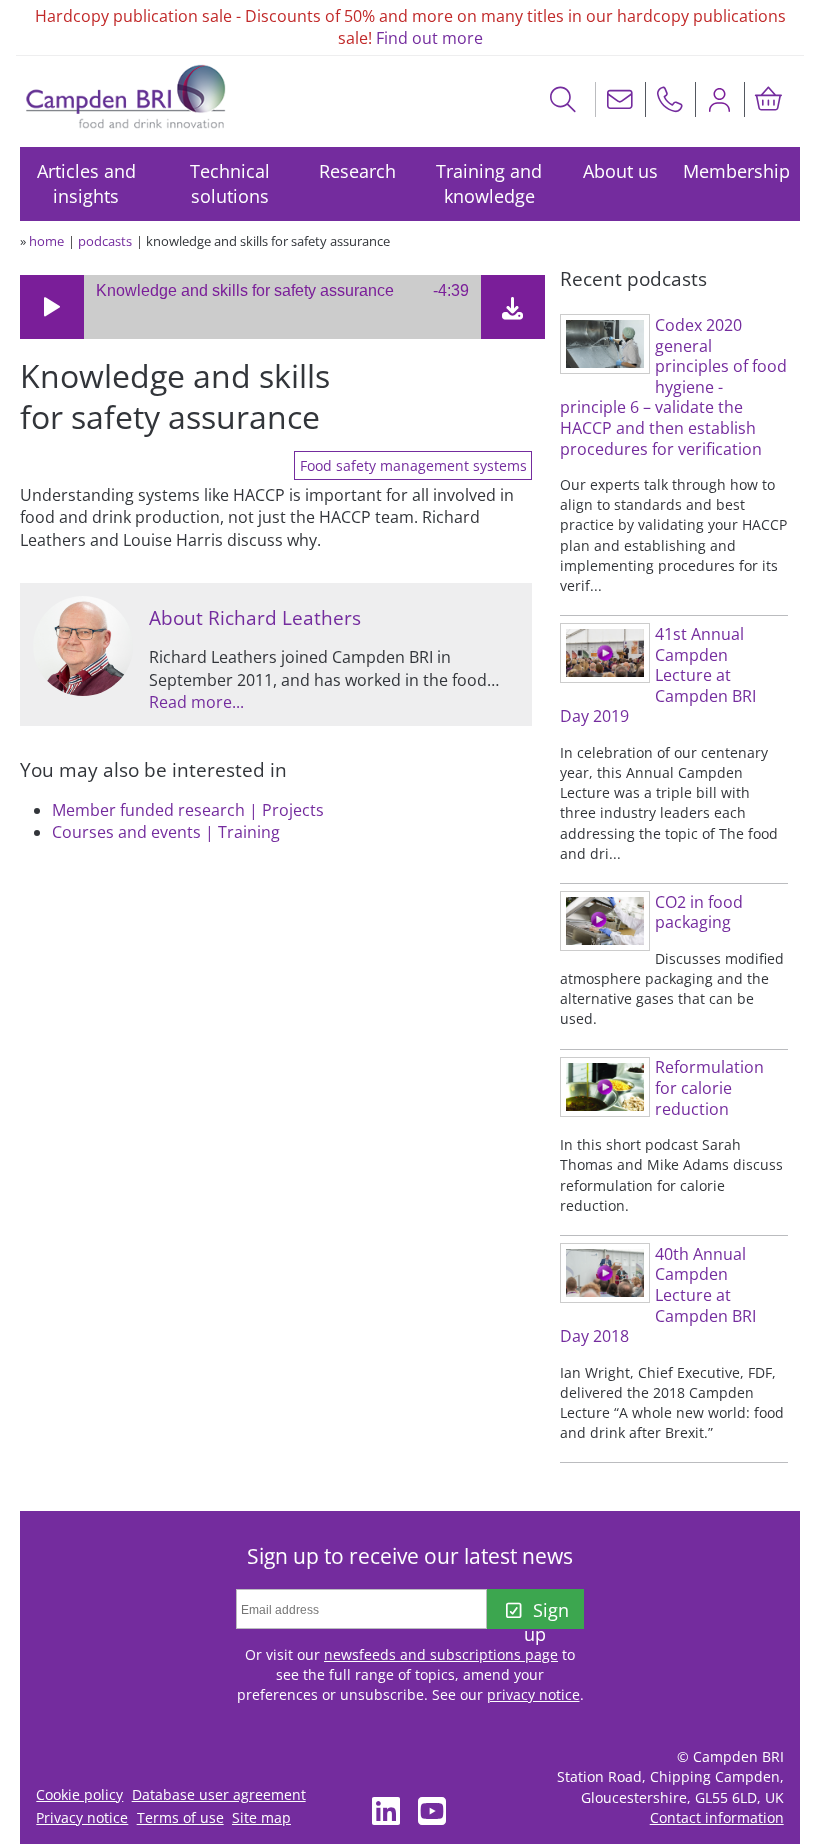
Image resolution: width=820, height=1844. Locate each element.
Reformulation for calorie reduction (709, 1087)
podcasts (105, 241)
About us (620, 171)
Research (357, 171)
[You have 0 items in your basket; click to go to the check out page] (769, 99)
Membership (736, 171)
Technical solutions (230, 183)
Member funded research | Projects (188, 810)
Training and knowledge (489, 183)
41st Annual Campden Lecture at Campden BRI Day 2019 (658, 675)
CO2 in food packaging (699, 912)
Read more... (196, 702)
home (46, 241)
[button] (52, 307)
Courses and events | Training (166, 832)
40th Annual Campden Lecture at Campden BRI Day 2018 (658, 1295)
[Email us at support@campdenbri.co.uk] (620, 99)
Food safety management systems (413, 465)
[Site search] (563, 99)
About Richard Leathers (255, 617)
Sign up (546, 1613)
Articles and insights (86, 183)
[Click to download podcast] (513, 312)
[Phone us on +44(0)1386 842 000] (670, 99)
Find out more (429, 38)
